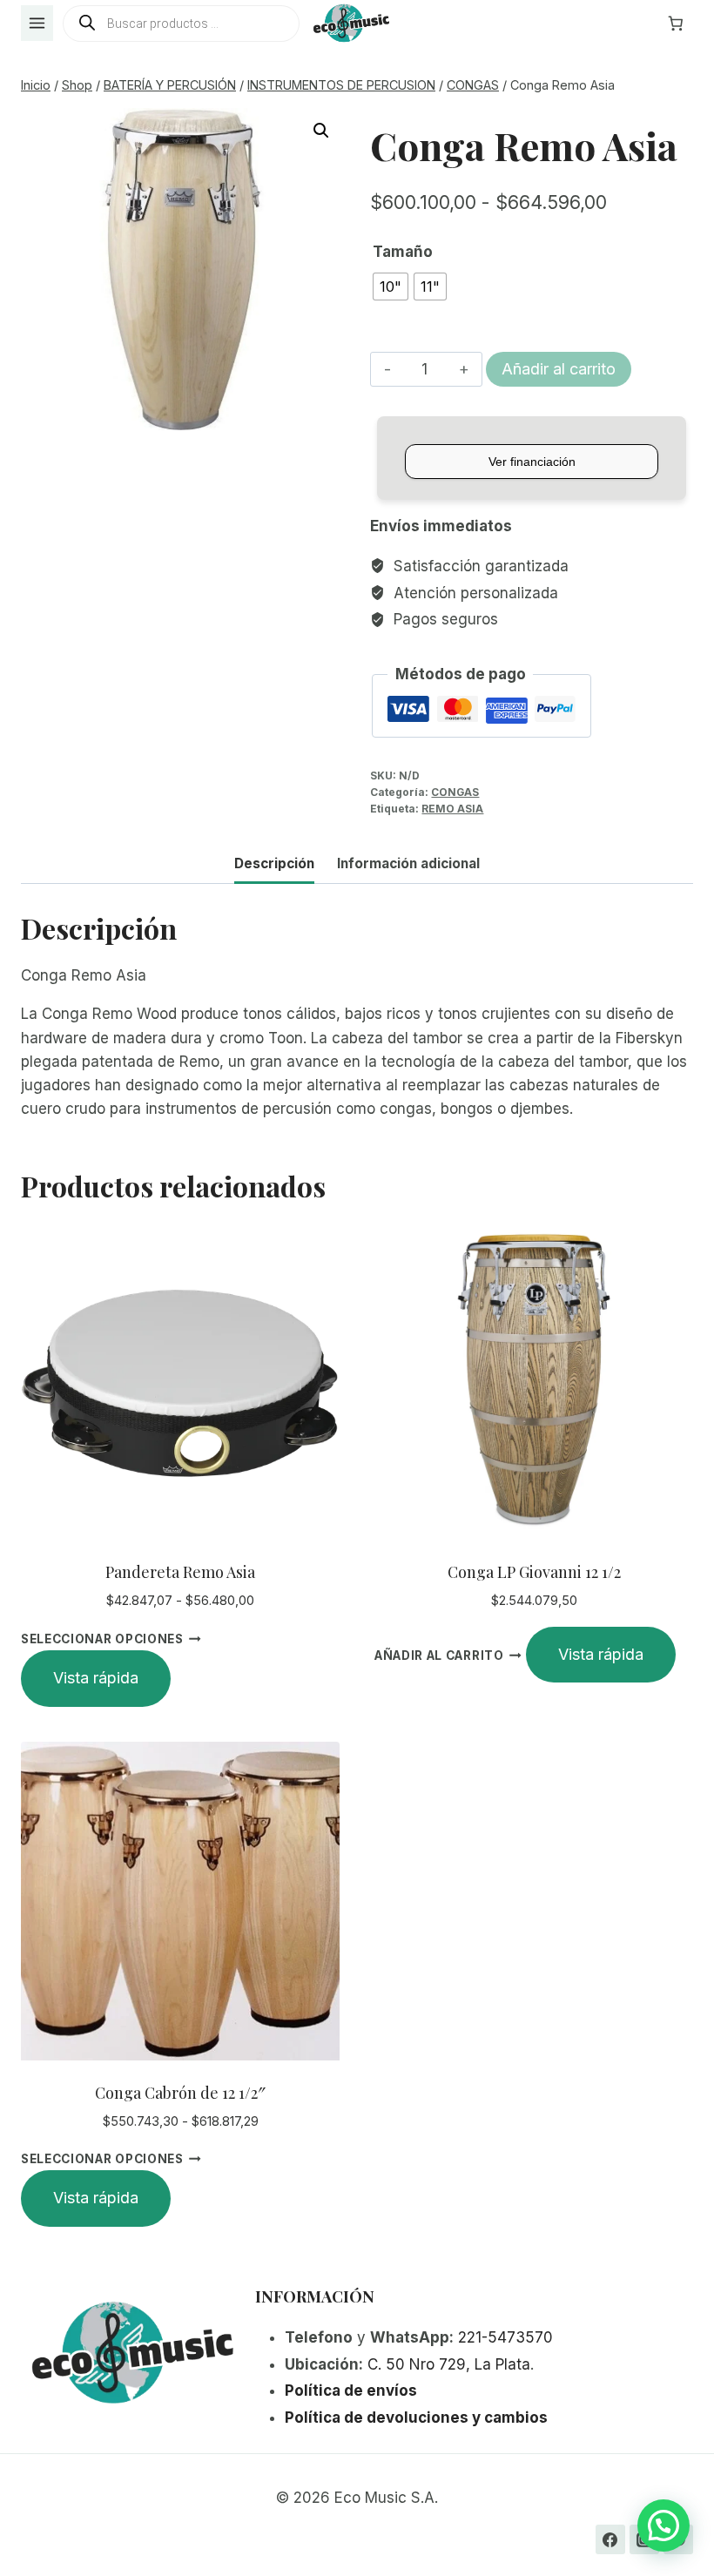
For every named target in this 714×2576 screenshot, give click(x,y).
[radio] (391, 287)
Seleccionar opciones (102, 1639)
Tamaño (403, 252)
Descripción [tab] (274, 863)
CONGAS (455, 792)
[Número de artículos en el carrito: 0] (676, 24)
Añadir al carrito (559, 369)
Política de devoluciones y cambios (416, 2418)
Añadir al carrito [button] (439, 1656)
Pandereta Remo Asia (180, 1572)
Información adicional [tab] (408, 863)
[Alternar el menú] (37, 23)
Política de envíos (351, 2391)
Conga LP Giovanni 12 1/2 (534, 1572)
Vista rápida (96, 1678)
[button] (321, 131)
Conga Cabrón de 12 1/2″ (180, 2093)
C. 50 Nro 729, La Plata (449, 2364)
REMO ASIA (452, 809)
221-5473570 (505, 2337)
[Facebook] (610, 2539)
